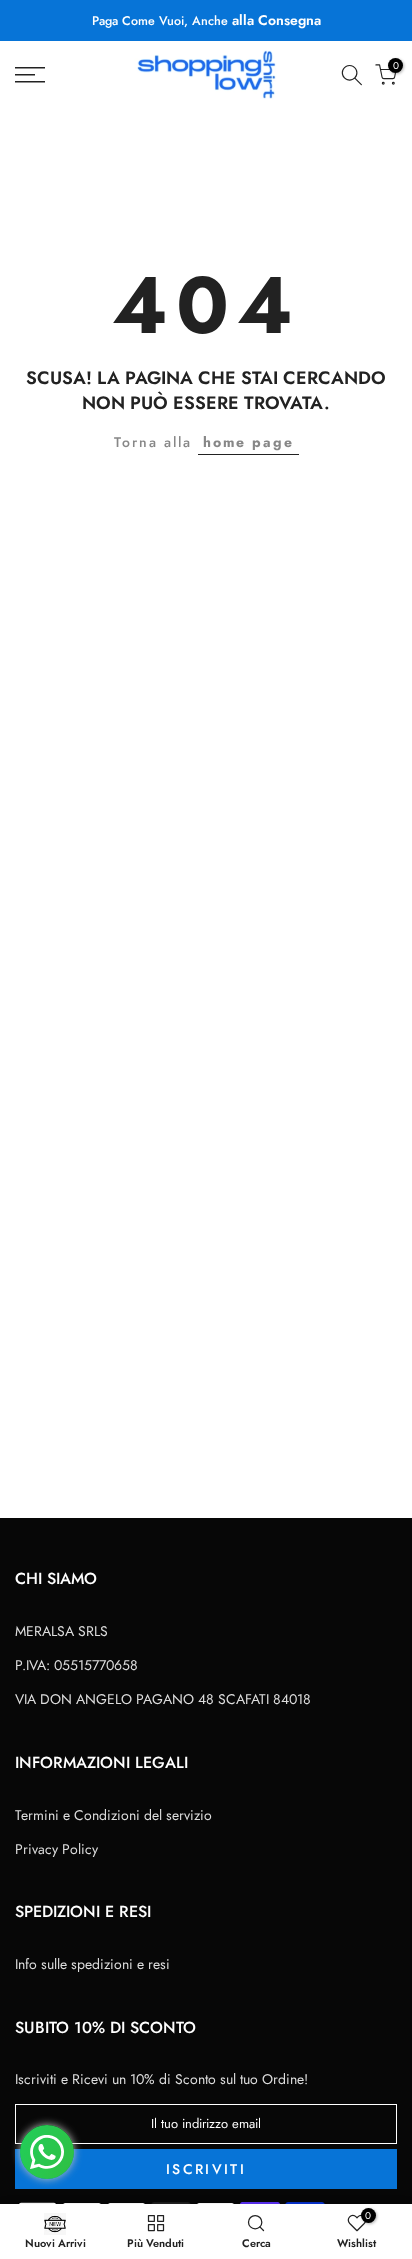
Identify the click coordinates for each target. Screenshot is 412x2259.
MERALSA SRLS (61, 1631)
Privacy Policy (56, 1849)
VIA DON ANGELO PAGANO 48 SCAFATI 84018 (163, 1699)
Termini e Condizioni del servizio (113, 1815)
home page (248, 442)
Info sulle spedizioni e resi (92, 1964)
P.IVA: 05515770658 (76, 1665)
